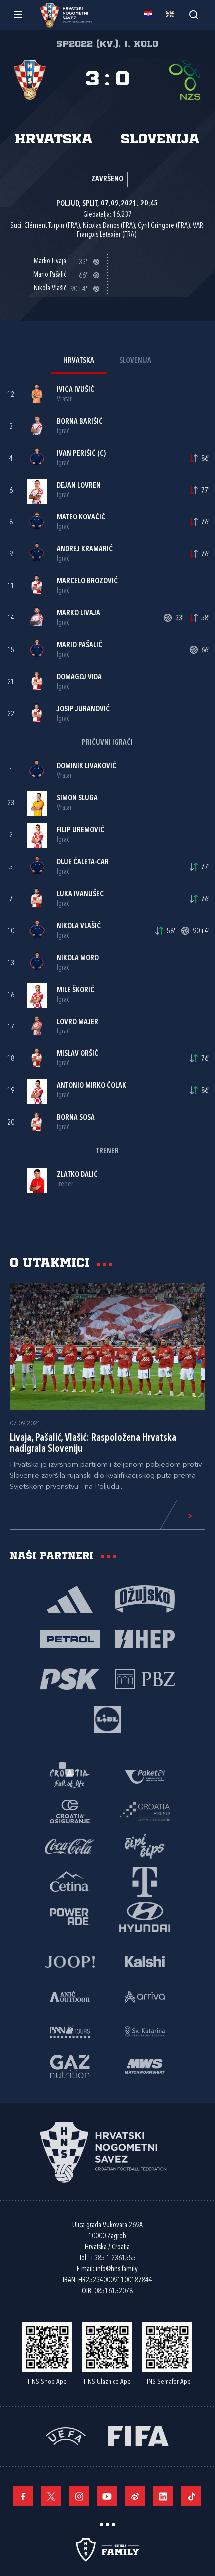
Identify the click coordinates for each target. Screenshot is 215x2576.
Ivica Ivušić (76, 390)
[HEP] (145, 1638)
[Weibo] (135, 2496)
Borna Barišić (80, 422)
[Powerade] (70, 1916)
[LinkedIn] (163, 2496)
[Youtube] (107, 2496)
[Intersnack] (145, 1846)
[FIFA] (138, 2435)
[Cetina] (70, 1881)
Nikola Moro (78, 958)
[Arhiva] (194, 15)
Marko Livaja (79, 614)
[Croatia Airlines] (145, 1811)
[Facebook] (23, 2496)
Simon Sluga (77, 798)
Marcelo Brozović (87, 582)
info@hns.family (117, 2270)
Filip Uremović (81, 830)
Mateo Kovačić (81, 518)
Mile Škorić (76, 990)
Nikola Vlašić (79, 926)
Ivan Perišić (76, 454)
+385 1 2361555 (113, 2259)
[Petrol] (70, 1638)
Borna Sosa (76, 1118)
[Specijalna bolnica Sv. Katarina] (145, 2031)
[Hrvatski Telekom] (145, 1881)
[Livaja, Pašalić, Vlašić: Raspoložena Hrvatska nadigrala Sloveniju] (107, 1347)
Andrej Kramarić (85, 550)
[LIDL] (107, 1718)
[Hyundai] (145, 1916)
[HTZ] (70, 1776)
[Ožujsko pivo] (145, 1598)
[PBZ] (145, 1678)
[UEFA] (66, 2435)
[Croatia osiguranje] (70, 1811)
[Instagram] (79, 2496)
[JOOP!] (70, 1961)
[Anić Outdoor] (70, 1996)
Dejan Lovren (79, 486)
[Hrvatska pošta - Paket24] (145, 1776)
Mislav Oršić (78, 1054)
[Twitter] (51, 2496)
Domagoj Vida (79, 678)
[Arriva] (145, 1996)
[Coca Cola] (70, 1846)
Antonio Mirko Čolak (92, 1086)
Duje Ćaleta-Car (83, 862)
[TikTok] (191, 2496)
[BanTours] (70, 2031)
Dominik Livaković (87, 767)
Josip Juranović (83, 710)
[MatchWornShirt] (145, 2065)
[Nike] (70, 1598)
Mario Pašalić (80, 646)
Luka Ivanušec (80, 894)
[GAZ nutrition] (70, 2065)
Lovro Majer (78, 1022)
